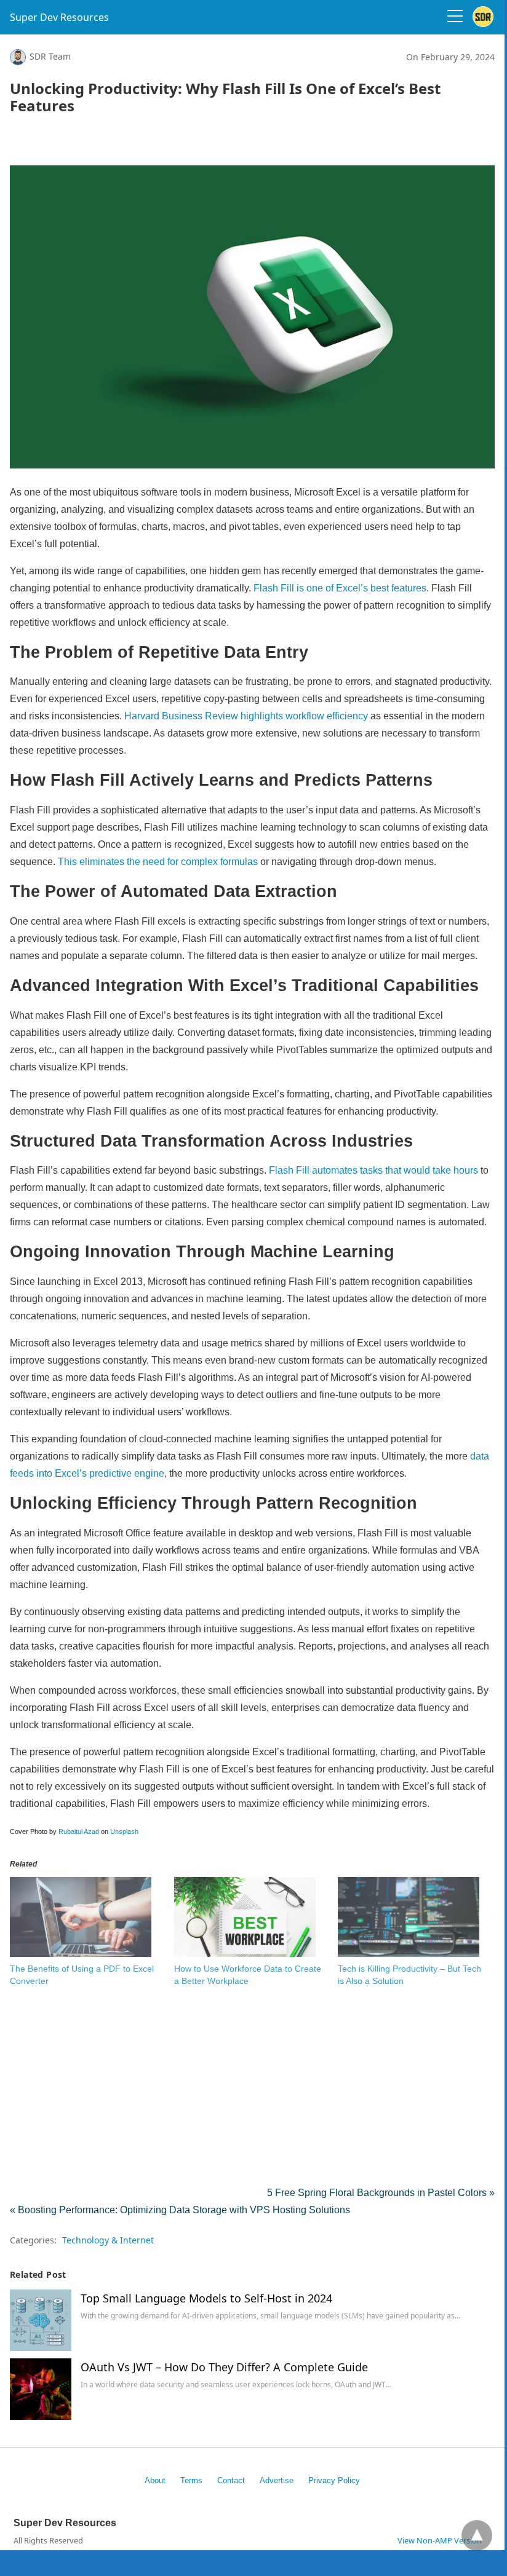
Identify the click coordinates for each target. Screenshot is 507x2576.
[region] (252, 144)
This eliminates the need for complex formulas (157, 862)
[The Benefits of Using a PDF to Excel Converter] (81, 1954)
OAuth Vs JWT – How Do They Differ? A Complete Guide (224, 2367)
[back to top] (477, 2535)
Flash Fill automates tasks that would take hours (373, 1170)
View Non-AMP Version (440, 2540)
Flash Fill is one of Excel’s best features (339, 588)
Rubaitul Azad (79, 1831)
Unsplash (124, 1831)
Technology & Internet (108, 2240)
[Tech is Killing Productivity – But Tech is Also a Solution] (409, 1954)
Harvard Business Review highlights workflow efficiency (246, 716)
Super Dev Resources (59, 17)
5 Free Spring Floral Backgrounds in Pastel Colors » (381, 2193)
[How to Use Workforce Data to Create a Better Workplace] (245, 1954)
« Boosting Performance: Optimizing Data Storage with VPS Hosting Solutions (180, 2210)
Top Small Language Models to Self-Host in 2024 (206, 2298)
